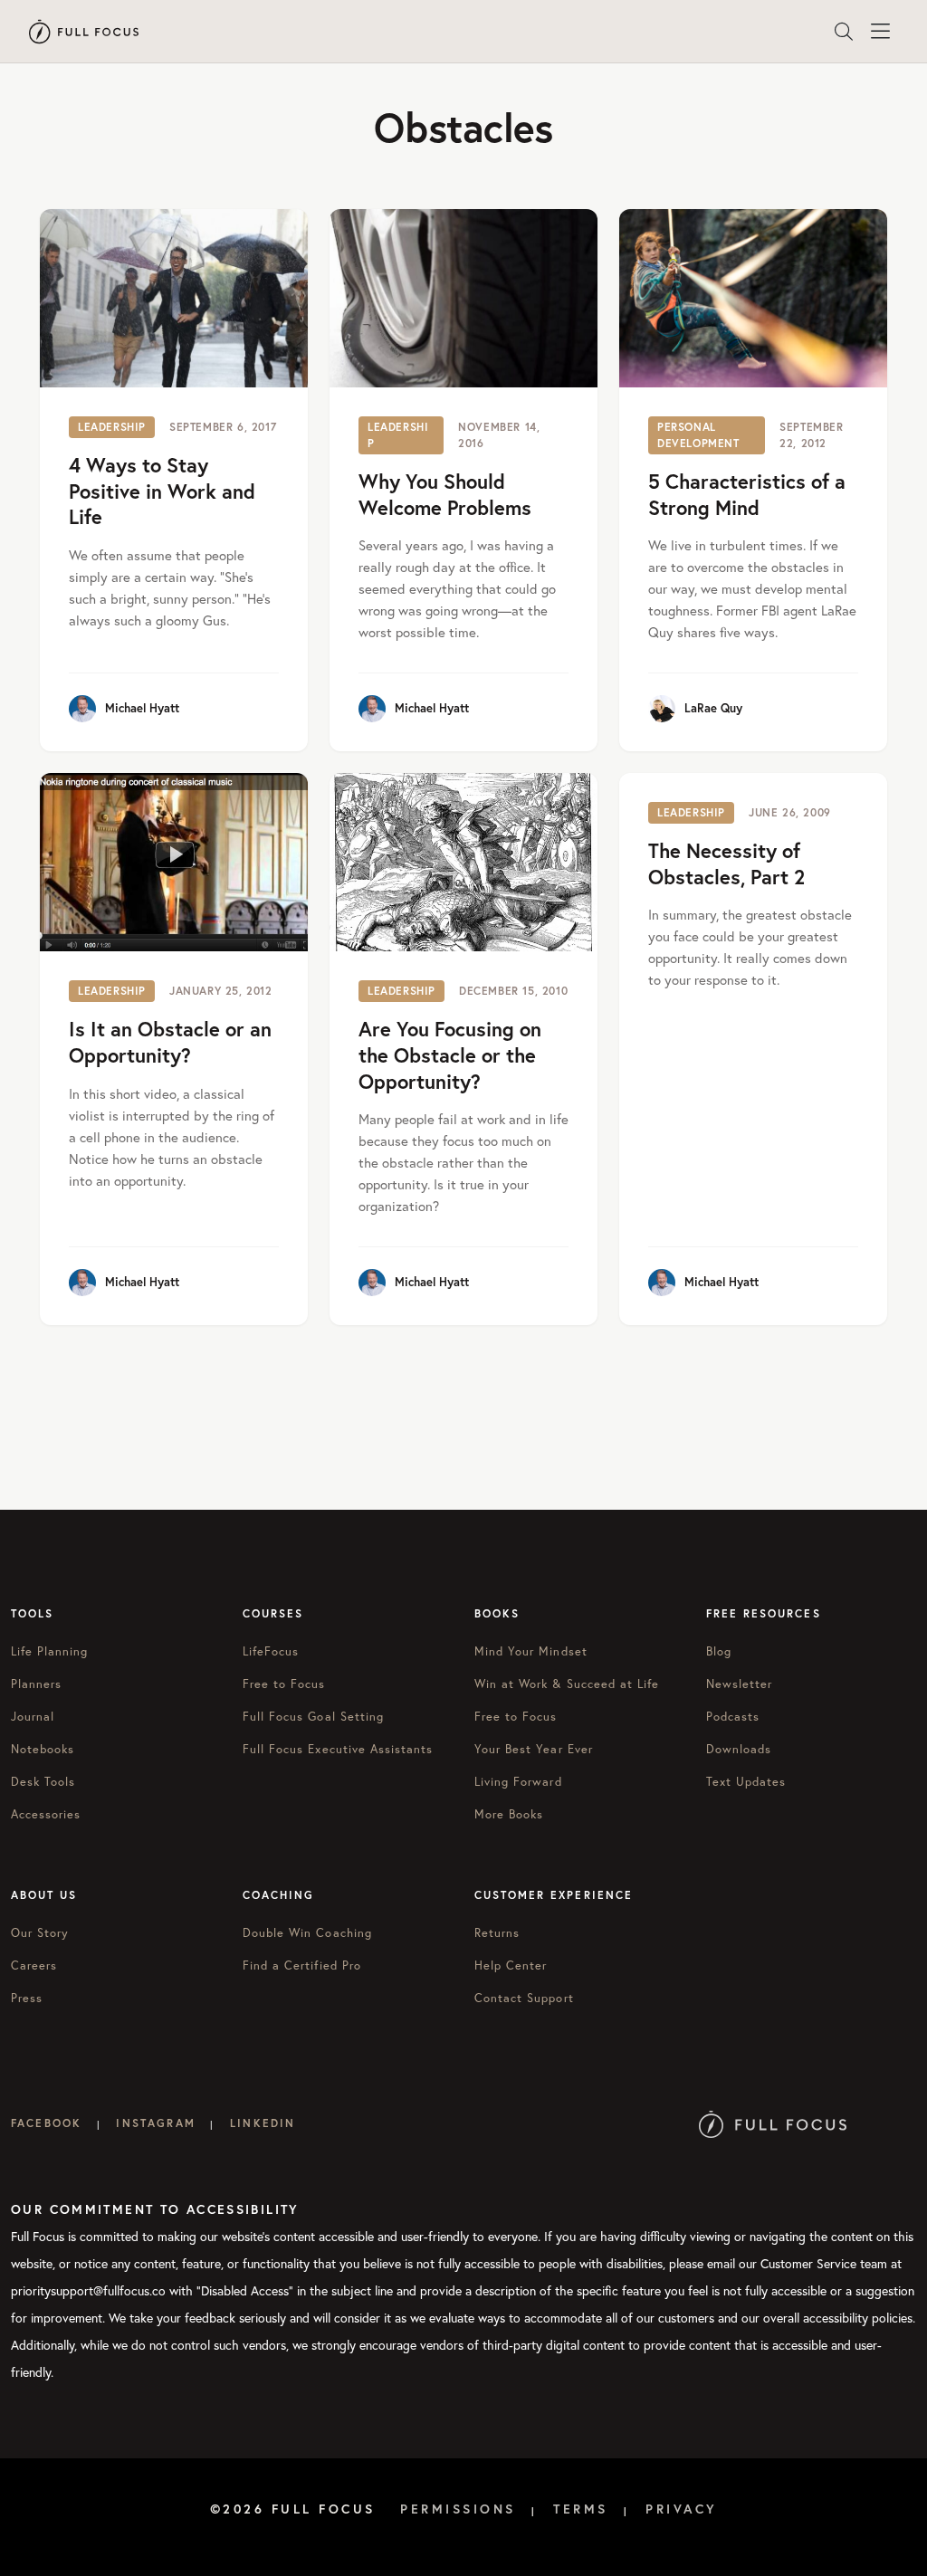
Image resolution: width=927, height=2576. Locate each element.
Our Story (40, 1932)
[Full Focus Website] (773, 2123)
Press (27, 1998)
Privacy (682, 2509)
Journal (33, 1716)
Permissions (458, 2509)
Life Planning (50, 1651)
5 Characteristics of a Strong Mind (747, 494)
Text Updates (746, 1781)
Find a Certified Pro (302, 1965)
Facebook (46, 2123)
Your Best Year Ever (534, 1749)
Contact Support (524, 1998)
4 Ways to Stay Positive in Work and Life (162, 491)
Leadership (112, 427)
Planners (36, 1684)
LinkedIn (263, 2123)
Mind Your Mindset (531, 1651)
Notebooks (43, 1749)
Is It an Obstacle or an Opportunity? (170, 1042)
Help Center (511, 1965)
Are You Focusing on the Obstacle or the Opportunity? (450, 1054)
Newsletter (739, 1684)
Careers (34, 1965)
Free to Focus (284, 1684)
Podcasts (733, 1716)
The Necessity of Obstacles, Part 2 (726, 863)
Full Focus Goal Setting (313, 1716)
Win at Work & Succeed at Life (567, 1684)
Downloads (739, 1749)
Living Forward (518, 1781)
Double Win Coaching (307, 1932)
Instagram (155, 2123)
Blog (719, 1651)
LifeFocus (271, 1651)
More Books (509, 1814)
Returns (497, 1932)
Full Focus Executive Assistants (338, 1749)
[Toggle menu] (880, 32)
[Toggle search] (844, 32)
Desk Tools (43, 1781)
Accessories (46, 1814)
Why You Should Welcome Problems (445, 494)
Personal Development (698, 435)
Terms (581, 2509)
